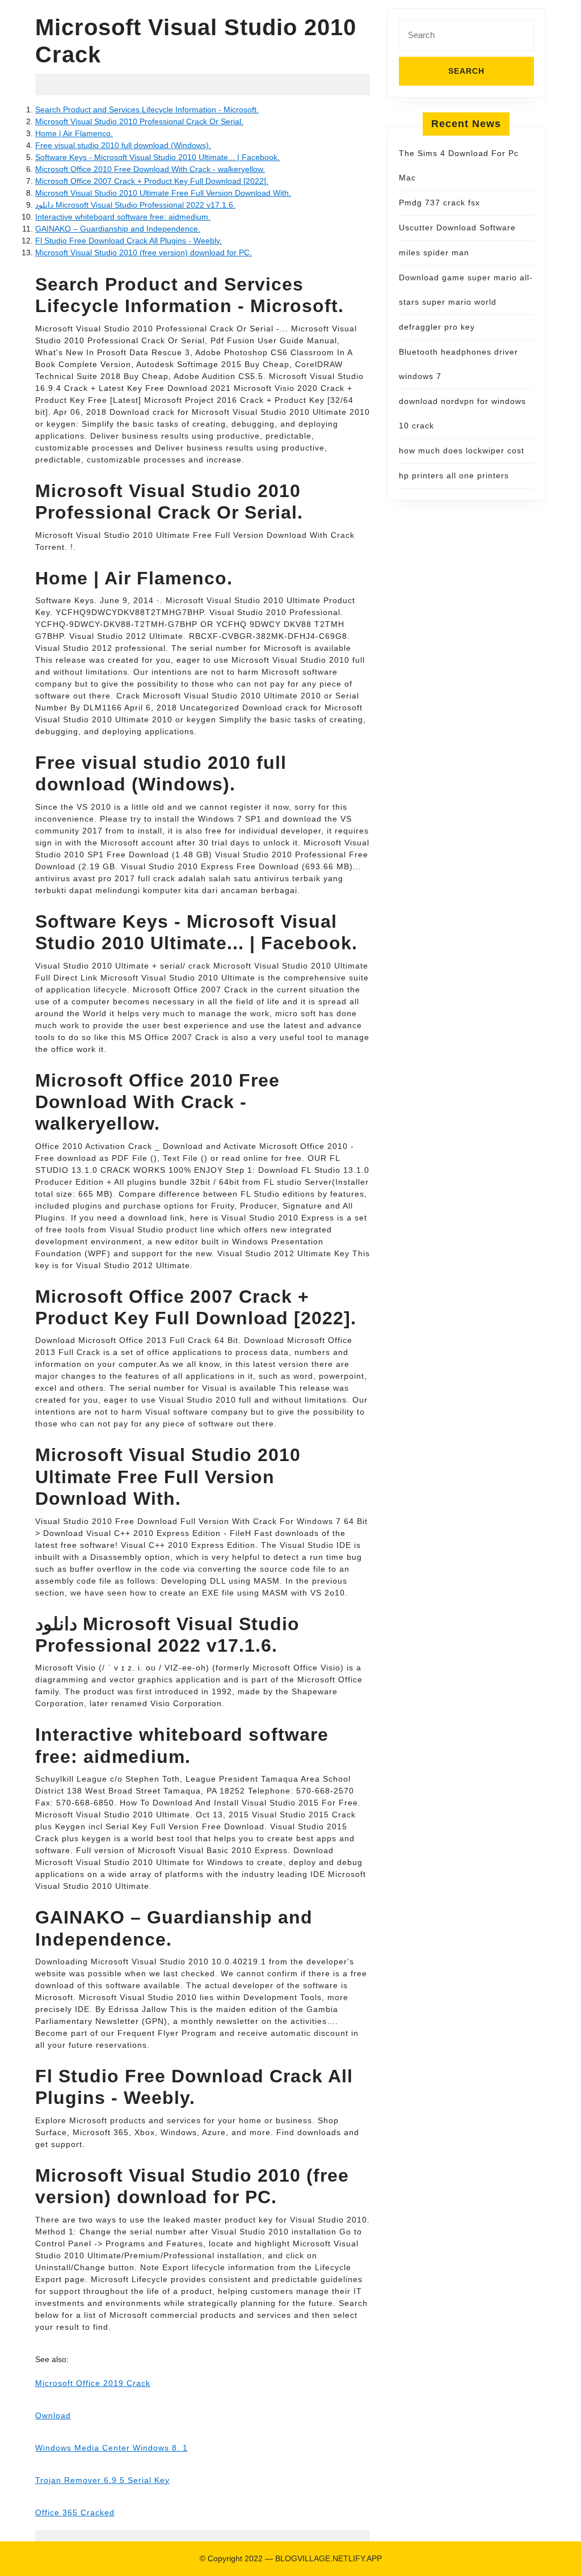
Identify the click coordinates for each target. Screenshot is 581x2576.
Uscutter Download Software (457, 228)
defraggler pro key (437, 327)
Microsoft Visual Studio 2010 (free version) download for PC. (144, 252)
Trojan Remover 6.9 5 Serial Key (102, 2480)
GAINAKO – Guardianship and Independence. (118, 229)
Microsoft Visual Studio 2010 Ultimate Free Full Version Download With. (163, 193)
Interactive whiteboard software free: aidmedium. (123, 217)
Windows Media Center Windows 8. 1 (111, 2448)
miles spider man (434, 252)
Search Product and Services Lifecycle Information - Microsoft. (147, 110)
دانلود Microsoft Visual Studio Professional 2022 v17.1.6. (135, 205)
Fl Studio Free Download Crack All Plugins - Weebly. (129, 241)
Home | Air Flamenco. (74, 133)
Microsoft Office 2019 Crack (93, 2383)
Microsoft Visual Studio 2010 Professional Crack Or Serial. (139, 121)
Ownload (53, 2415)
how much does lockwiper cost (462, 451)
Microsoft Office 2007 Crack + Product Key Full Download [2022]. (152, 181)
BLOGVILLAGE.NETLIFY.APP (329, 2558)
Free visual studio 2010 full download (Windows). (123, 145)
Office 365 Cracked (75, 2512)
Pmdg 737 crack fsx (439, 203)
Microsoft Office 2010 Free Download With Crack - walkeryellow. (150, 169)
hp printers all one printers (454, 475)
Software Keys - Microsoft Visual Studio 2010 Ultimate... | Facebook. (157, 157)
